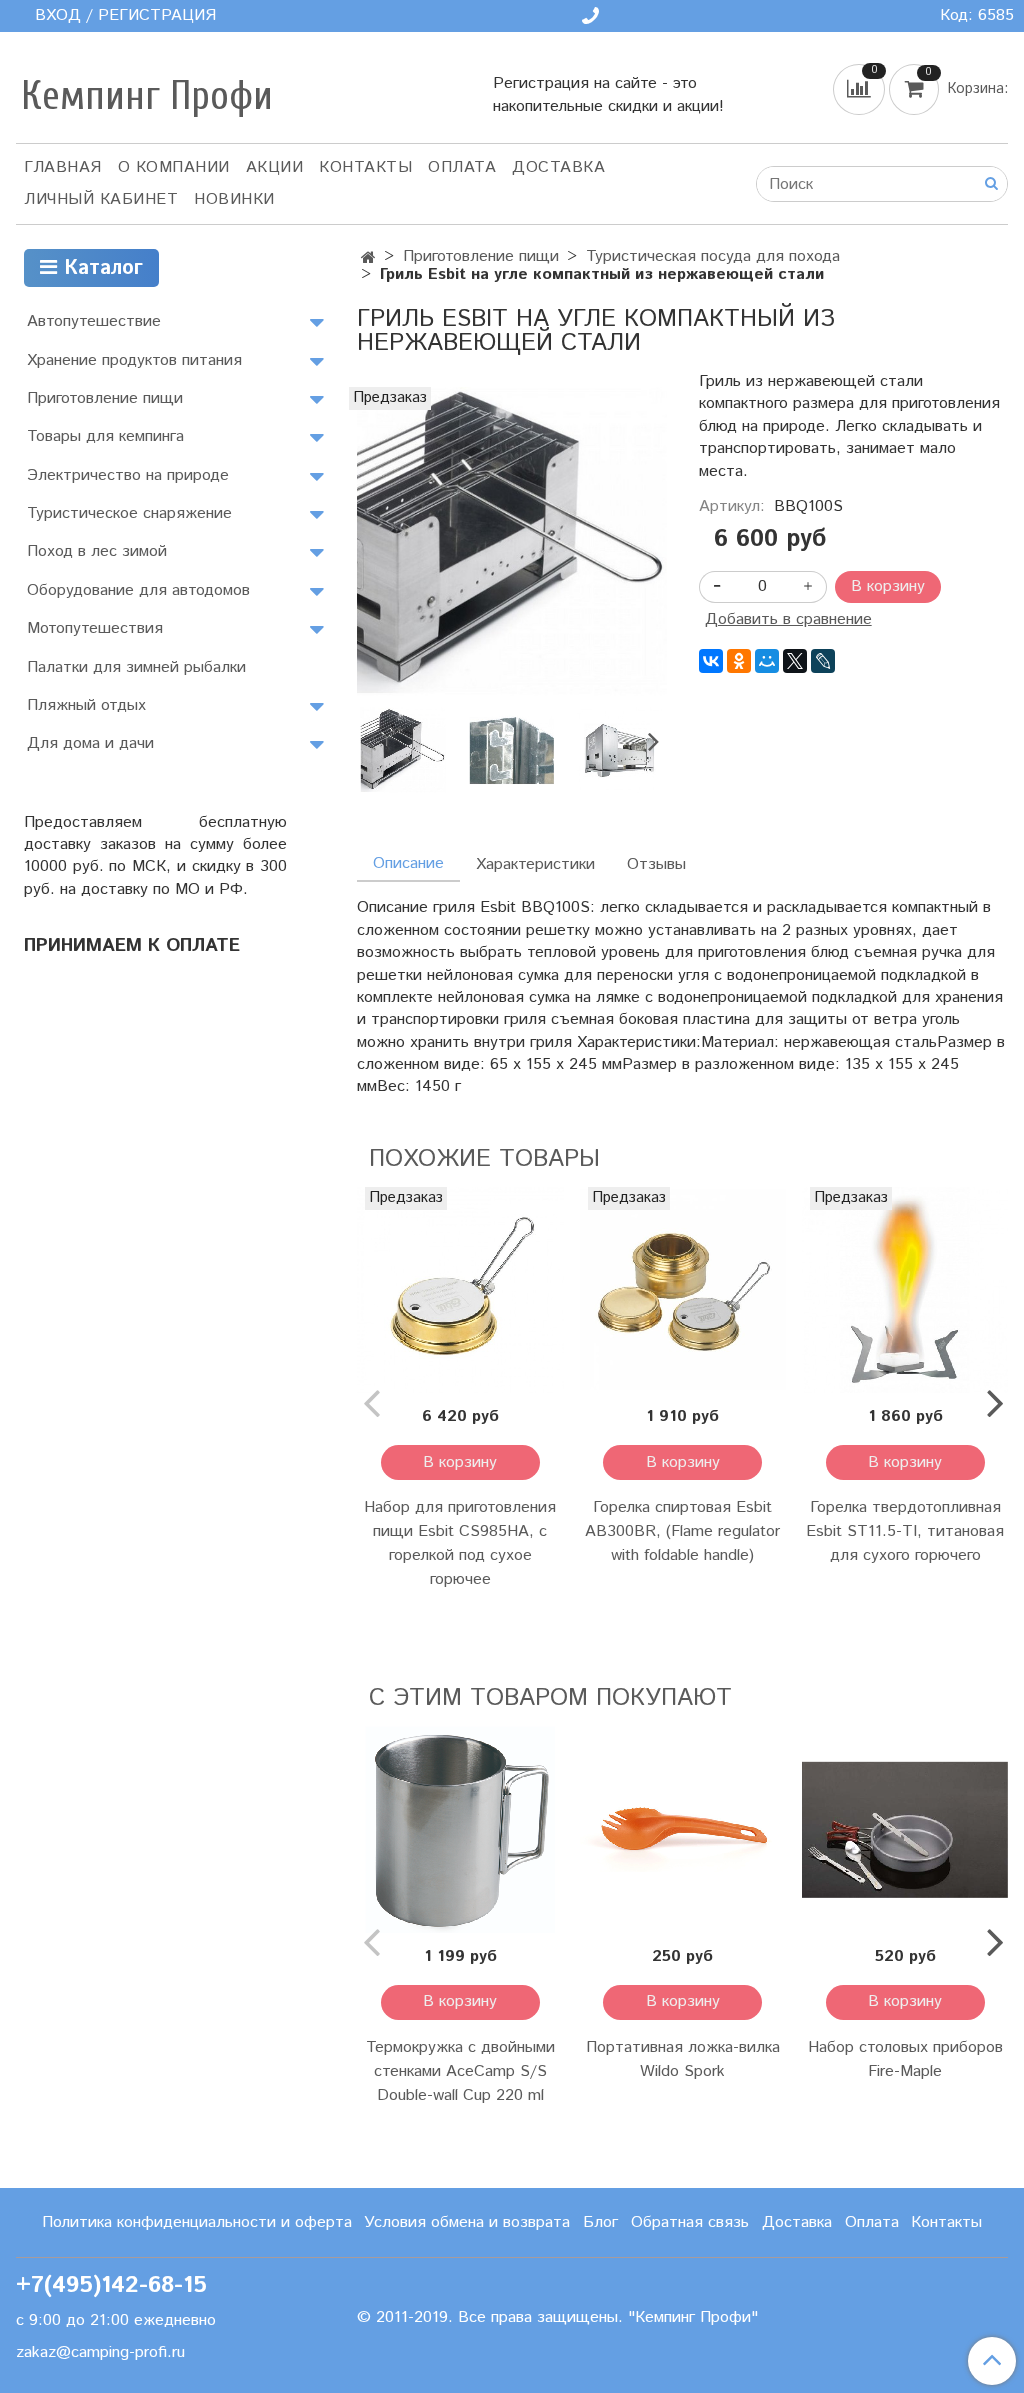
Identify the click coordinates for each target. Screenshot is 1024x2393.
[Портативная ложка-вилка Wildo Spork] (683, 1829)
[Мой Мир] (767, 661)
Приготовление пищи (481, 256)
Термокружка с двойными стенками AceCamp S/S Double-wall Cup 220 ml (460, 2071)
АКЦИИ (275, 167)
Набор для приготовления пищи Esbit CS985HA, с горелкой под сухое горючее (460, 1543)
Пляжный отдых (86, 705)
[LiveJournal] (823, 661)
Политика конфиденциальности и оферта (197, 2222)
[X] (795, 661)
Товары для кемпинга (105, 436)
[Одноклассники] (739, 661)
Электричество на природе (128, 475)
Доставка (558, 167)
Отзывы (656, 864)
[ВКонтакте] (711, 661)
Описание (408, 863)
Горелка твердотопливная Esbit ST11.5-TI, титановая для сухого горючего (905, 1531)
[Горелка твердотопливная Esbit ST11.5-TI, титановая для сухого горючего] (905, 1290)
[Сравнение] (861, 89)
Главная (63, 167)
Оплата (462, 167)
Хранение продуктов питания (134, 360)
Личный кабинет (101, 199)
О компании (174, 167)
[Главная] (368, 258)
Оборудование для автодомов (138, 590)
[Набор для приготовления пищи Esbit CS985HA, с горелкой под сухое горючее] (460, 1290)
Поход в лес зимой (97, 551)
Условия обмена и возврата (467, 2222)
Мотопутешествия (95, 628)
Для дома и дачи (90, 743)
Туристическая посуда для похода (713, 256)
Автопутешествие (94, 321)
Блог (600, 2222)
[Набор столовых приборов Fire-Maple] (905, 1829)
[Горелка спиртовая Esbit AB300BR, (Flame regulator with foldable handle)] (683, 1290)
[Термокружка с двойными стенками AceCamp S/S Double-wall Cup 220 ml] (460, 1829)
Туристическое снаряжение (129, 513)
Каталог (100, 268)
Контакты (365, 167)
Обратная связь (690, 2222)
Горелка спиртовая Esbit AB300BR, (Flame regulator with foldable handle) (682, 1531)
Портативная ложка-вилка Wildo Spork (683, 2059)
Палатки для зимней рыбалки (136, 667)
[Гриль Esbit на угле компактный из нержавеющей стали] (511, 541)
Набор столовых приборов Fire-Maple (905, 2059)
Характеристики (535, 864)
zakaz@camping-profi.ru (100, 2352)
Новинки (234, 199)
